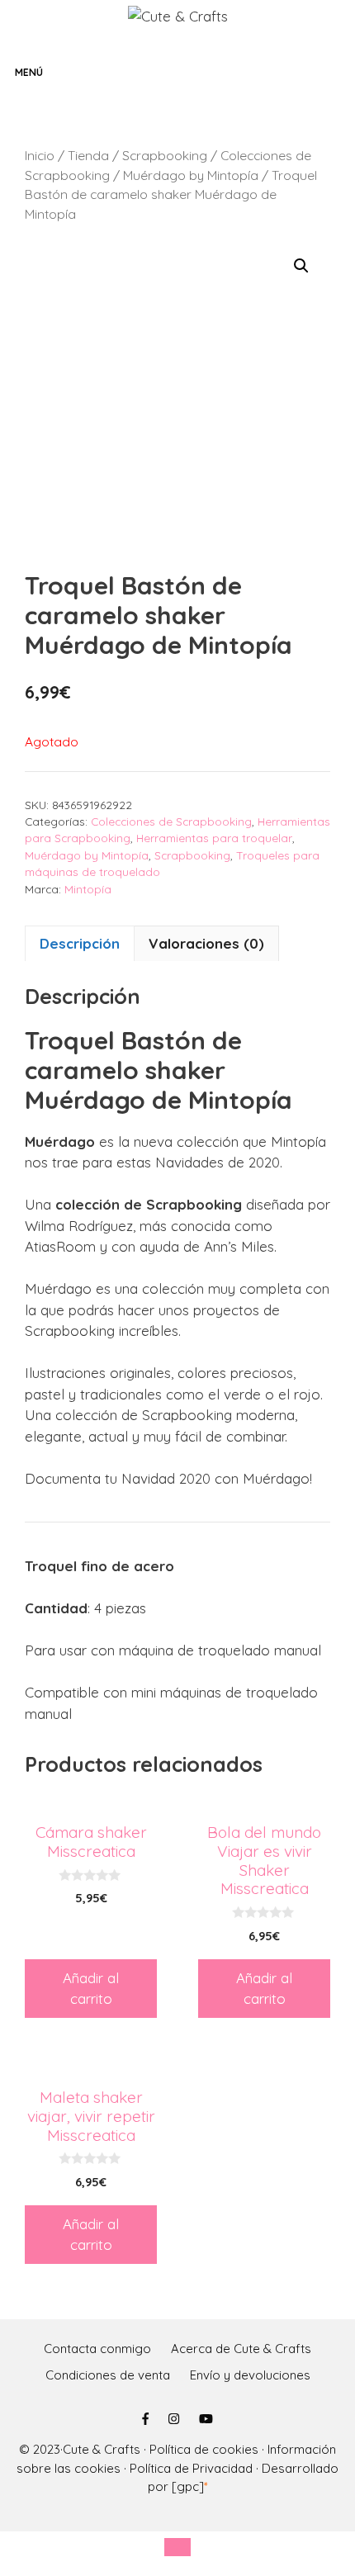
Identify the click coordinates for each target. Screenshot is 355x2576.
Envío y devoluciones (250, 2375)
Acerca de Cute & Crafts (241, 2349)
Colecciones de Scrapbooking (171, 821)
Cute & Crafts (102, 2449)
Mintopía (88, 889)
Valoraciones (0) (206, 943)
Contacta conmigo (97, 2349)
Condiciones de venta (108, 2375)
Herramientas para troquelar (214, 838)
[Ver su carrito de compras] (339, 72)
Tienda (88, 155)
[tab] (80, 944)
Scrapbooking (165, 155)
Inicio (40, 155)
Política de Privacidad (191, 2468)
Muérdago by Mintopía (191, 175)
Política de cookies (204, 2449)
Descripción (80, 943)
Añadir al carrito (91, 1989)
